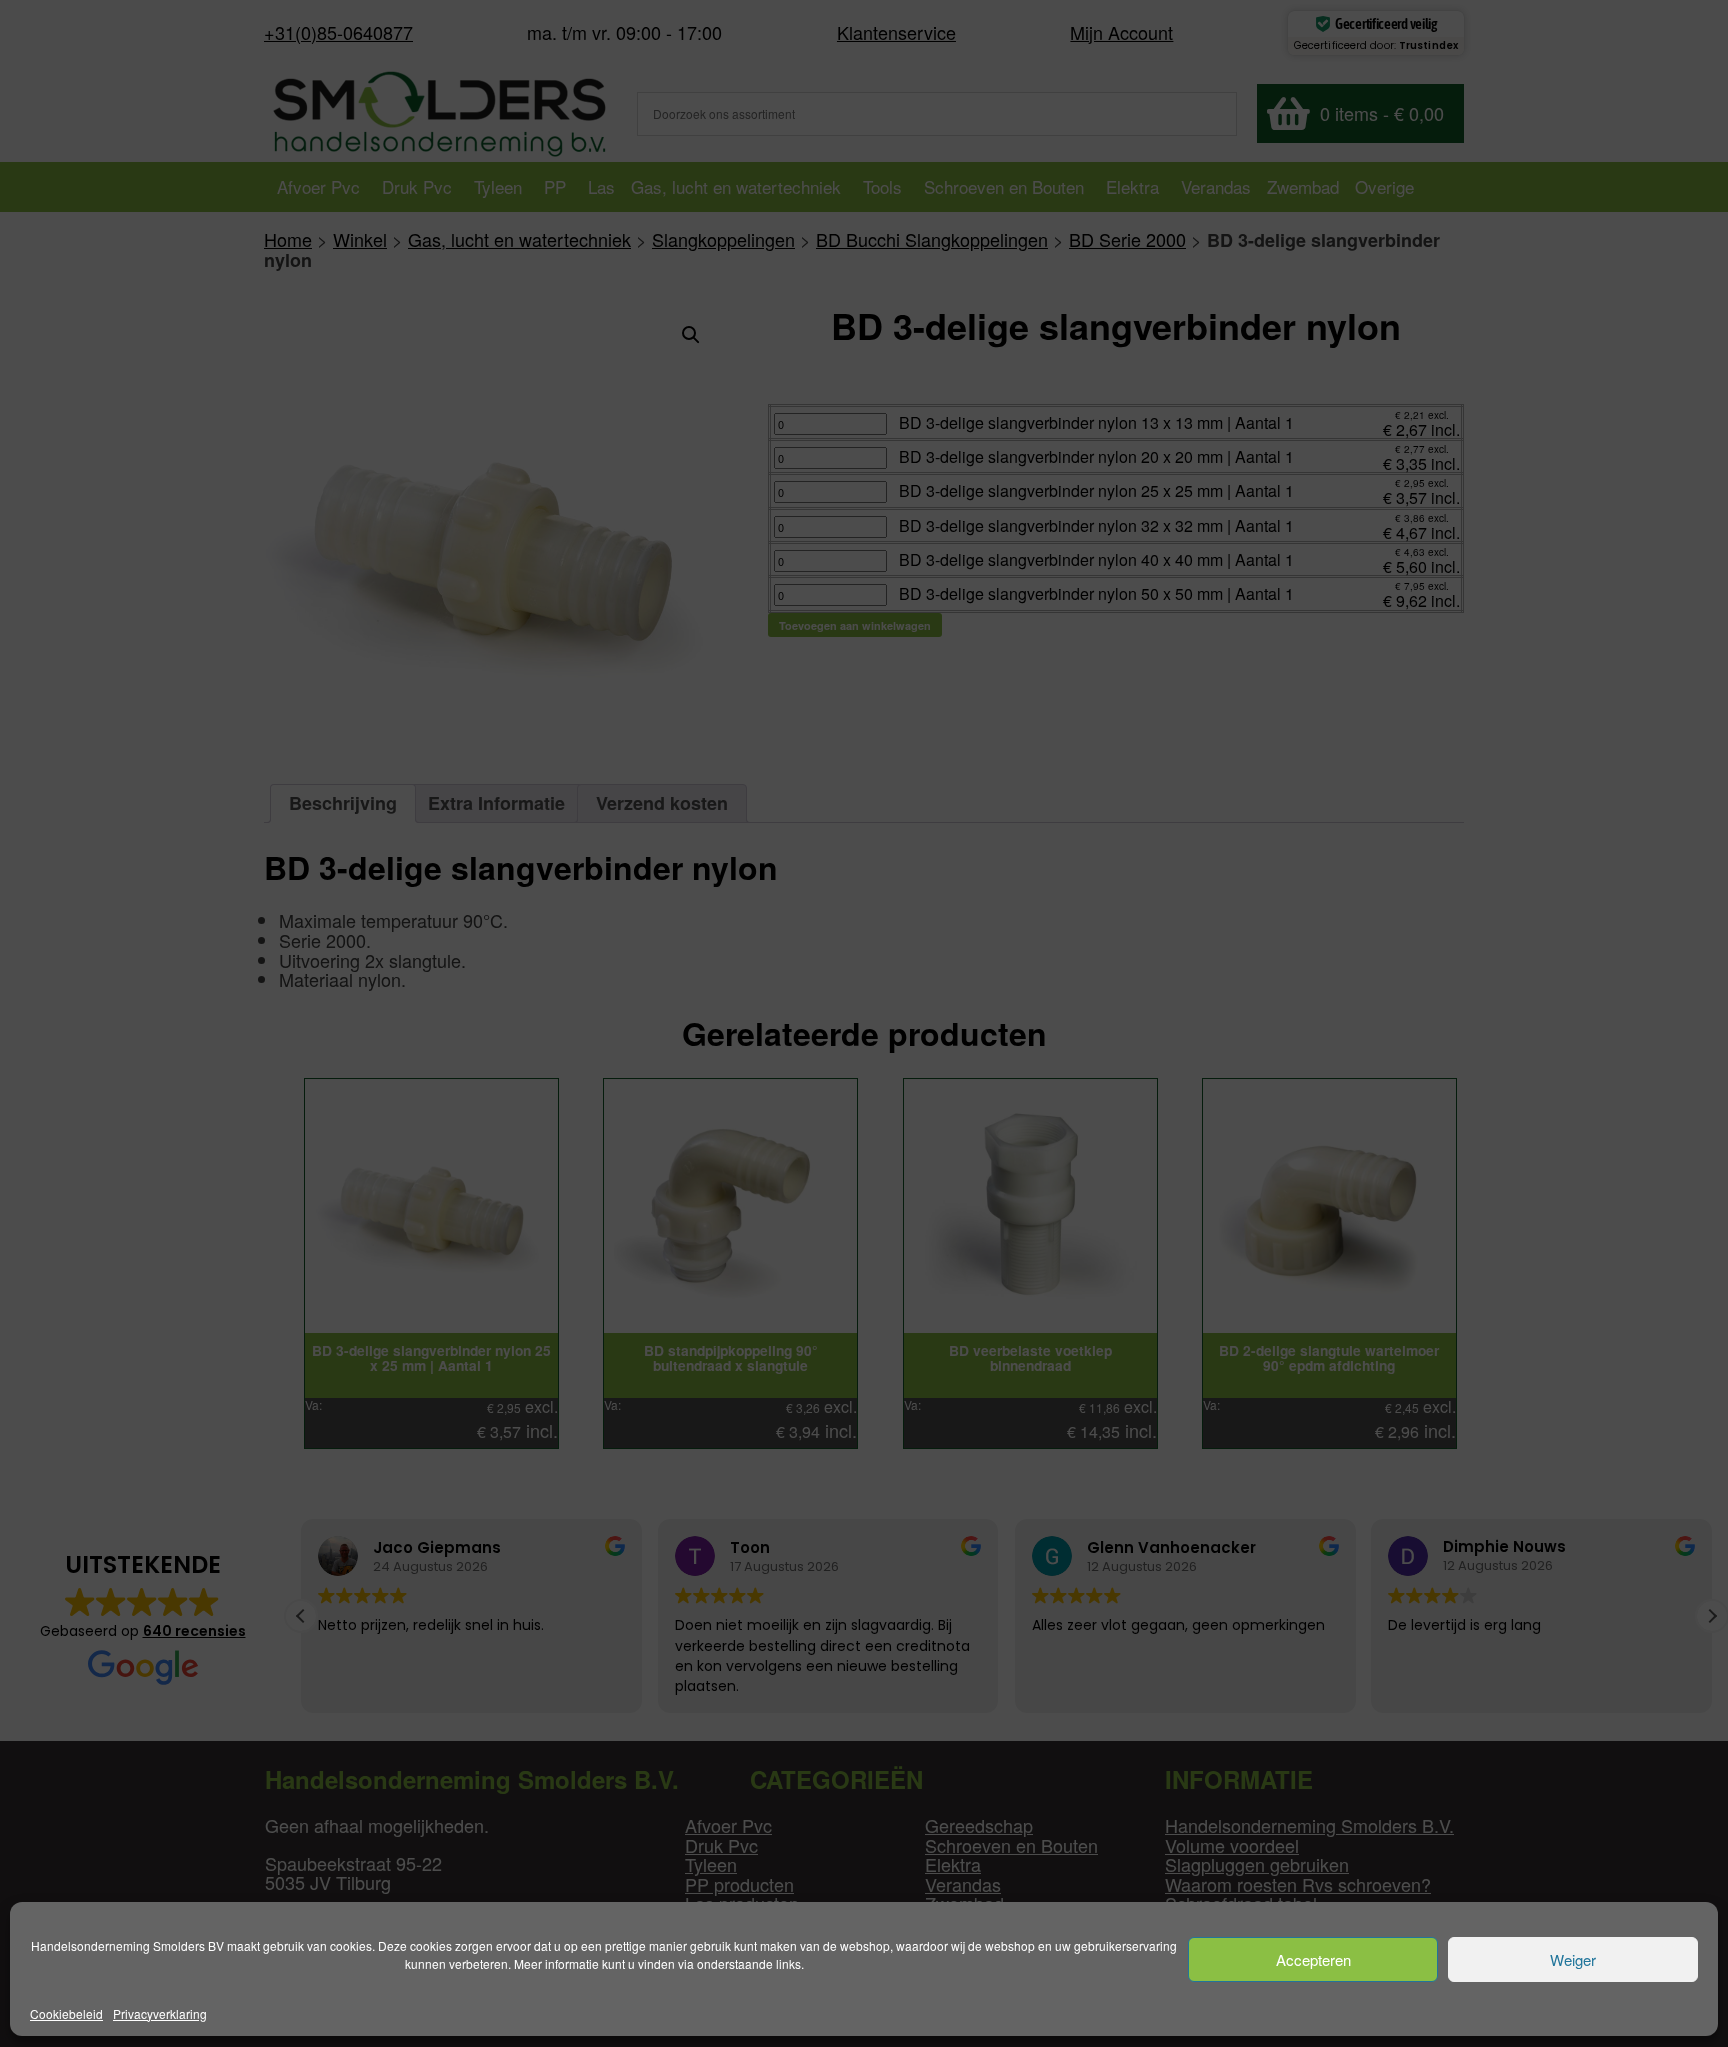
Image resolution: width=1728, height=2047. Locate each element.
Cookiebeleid (66, 2013)
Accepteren (1313, 1959)
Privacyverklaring (160, 2013)
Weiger (1573, 1959)
